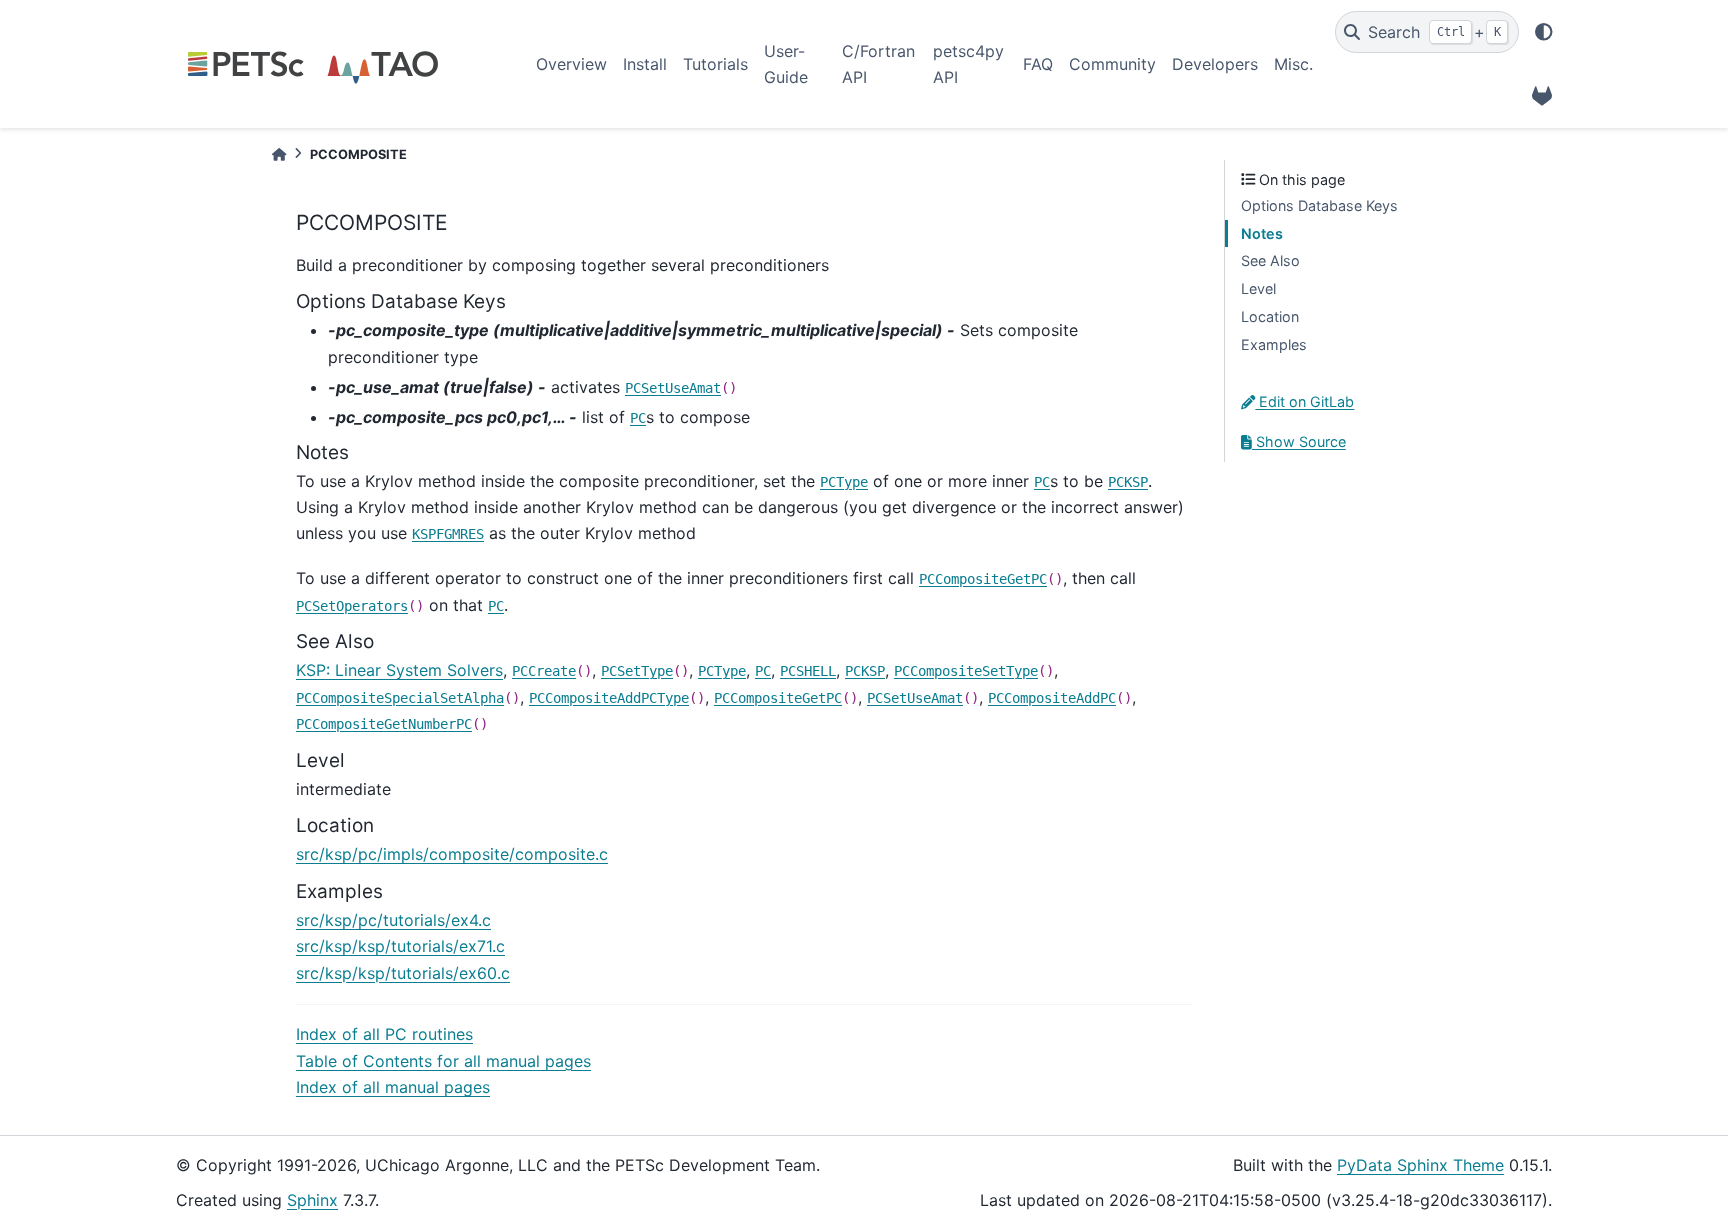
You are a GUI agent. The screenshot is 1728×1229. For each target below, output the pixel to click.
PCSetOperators (352, 606)
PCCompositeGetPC (983, 579)
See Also (1270, 260)
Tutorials (715, 64)
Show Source (1299, 441)
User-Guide (786, 64)
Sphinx (312, 1200)
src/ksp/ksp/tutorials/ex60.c (403, 973)
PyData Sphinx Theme (1420, 1165)
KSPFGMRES (448, 534)
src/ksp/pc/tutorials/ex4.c (393, 920)
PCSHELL (808, 671)
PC (638, 418)
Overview (571, 64)
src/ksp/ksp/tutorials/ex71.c (400, 946)
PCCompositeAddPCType (609, 698)
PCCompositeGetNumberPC (384, 724)
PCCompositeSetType (966, 671)
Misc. (1293, 64)
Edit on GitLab (1304, 401)
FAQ (1038, 64)
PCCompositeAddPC (1052, 698)
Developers (1215, 64)
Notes (1262, 233)
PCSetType (637, 671)
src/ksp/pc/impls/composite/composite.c (452, 854)
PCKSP (1128, 482)
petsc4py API (968, 64)
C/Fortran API (878, 64)
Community (1112, 64)
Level (1258, 288)
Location (1270, 316)
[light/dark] (1544, 32)
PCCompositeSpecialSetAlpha (400, 698)
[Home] (279, 154)
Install (645, 64)
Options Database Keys (1319, 205)
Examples (1274, 344)
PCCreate (544, 671)
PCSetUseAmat (673, 388)
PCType (844, 482)
